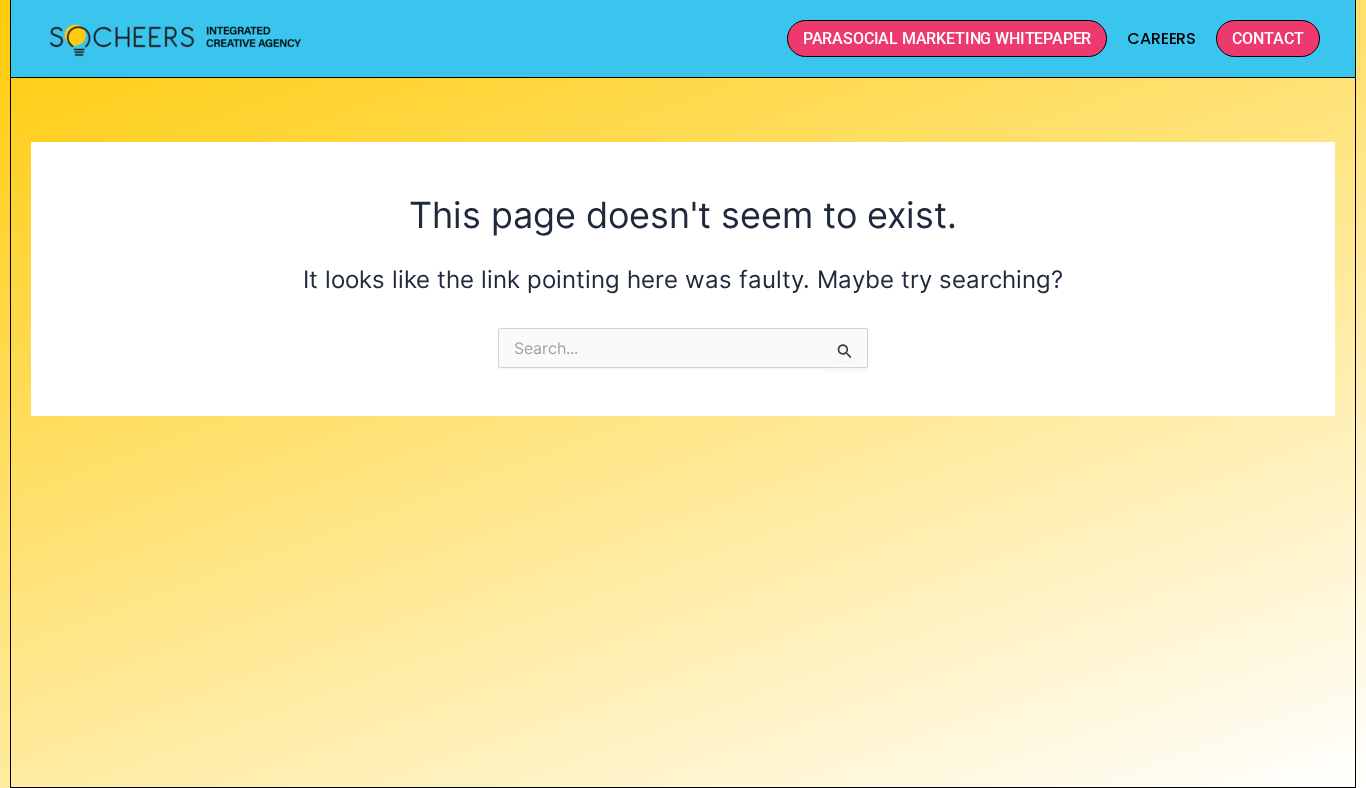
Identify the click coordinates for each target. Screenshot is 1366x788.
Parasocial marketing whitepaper (947, 38)
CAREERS (1161, 38)
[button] (1268, 38)
